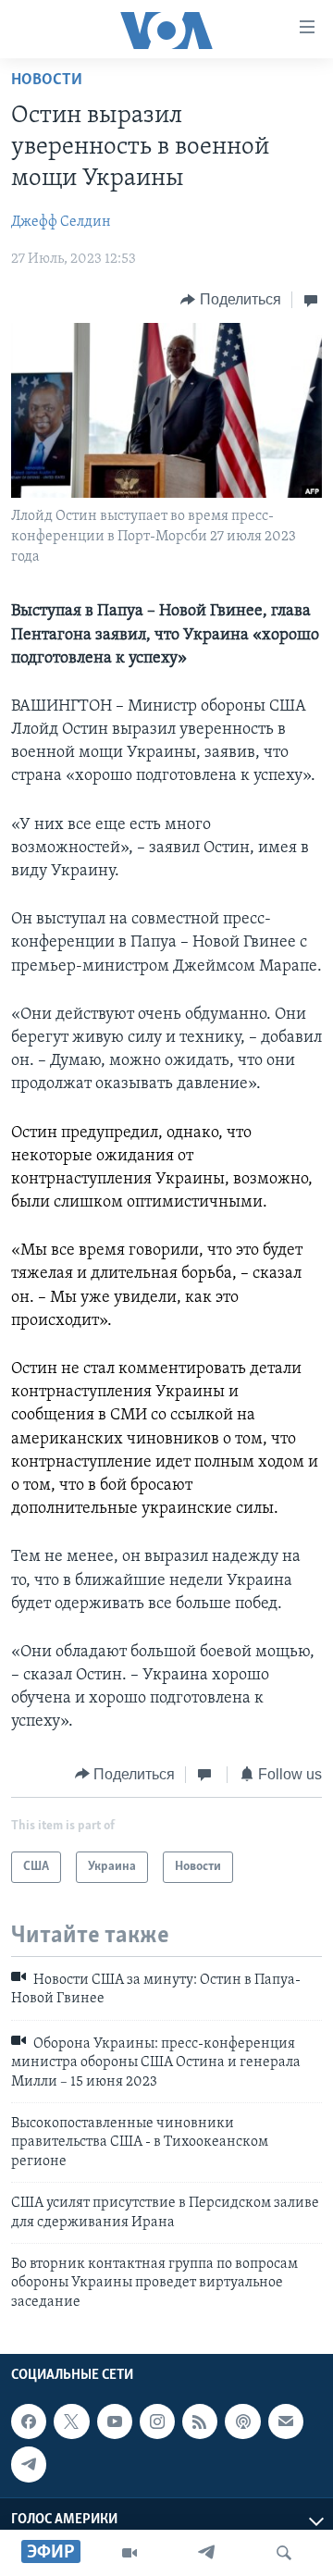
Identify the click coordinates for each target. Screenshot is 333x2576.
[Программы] (129, 2553)
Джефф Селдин (61, 222)
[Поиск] (284, 2553)
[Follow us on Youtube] (115, 2421)
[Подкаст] (242, 2421)
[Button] (231, 300)
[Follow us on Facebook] (29, 2421)
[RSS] (200, 2421)
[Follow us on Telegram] (29, 2464)
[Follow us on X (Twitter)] (71, 2421)
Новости (47, 80)
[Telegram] (206, 2553)
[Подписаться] (286, 2421)
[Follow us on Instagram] (157, 2421)
